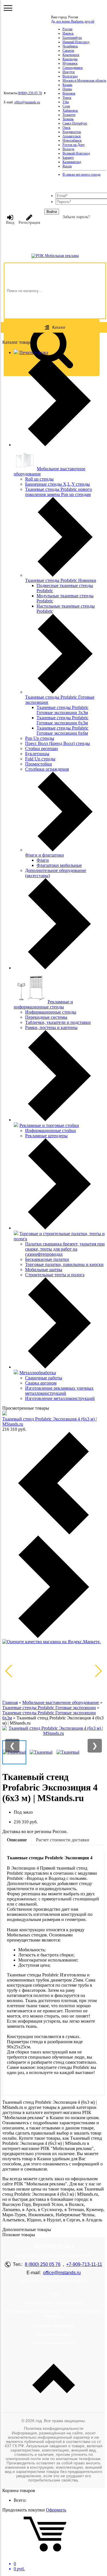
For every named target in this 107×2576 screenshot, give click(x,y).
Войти (52, 212)
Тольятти (69, 115)
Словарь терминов (53, 2326)
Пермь (67, 89)
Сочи (66, 106)
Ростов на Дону (74, 145)
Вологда (68, 149)
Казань (67, 85)
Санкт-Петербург (75, 123)
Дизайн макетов (54, 2334)
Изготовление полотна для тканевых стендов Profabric (54, 2314)
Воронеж (69, 93)
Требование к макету (53, 2343)
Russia (67, 166)
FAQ (54, 2294)
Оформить (56, 2510)
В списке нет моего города (81, 174)
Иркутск (69, 72)
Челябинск (70, 46)
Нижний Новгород (76, 42)
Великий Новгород (76, 153)
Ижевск (68, 33)
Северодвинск (73, 68)
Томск (67, 98)
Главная (10, 1702)
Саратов (68, 51)
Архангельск (72, 136)
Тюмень (68, 119)
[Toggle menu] (8, 8)
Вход (10, 223)
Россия (67, 29)
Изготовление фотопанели (53, 2303)
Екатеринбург (72, 38)
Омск (66, 128)
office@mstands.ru (27, 102)
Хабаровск (70, 110)
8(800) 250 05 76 (30, 93)
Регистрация (29, 223)
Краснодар (70, 59)
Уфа (66, 102)
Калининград (72, 162)
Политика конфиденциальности (54, 2428)
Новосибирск (72, 140)
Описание (17, 1840)
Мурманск (70, 63)
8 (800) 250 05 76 (43, 2264)
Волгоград (70, 76)
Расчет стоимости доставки (63, 1840)
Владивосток (72, 132)
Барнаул (68, 158)
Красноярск (71, 55)
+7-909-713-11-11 (84, 2264)
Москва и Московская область (84, 81)
